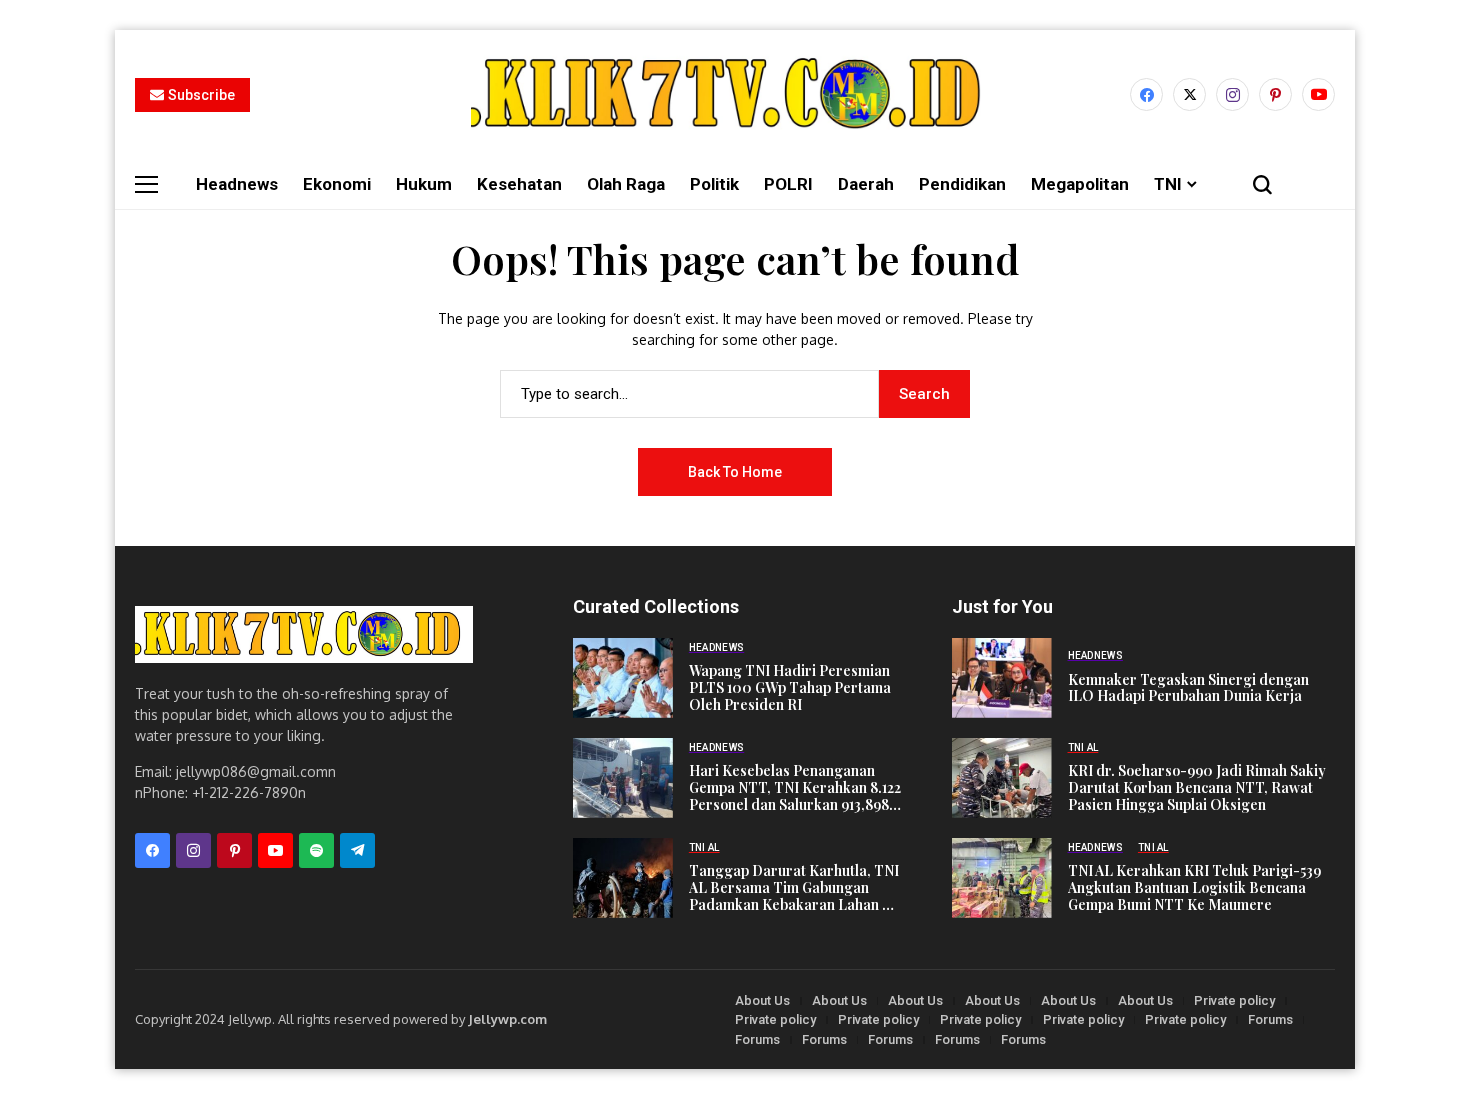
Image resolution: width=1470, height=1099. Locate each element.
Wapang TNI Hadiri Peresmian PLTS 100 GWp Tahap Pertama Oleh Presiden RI (790, 688)
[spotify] (316, 850)
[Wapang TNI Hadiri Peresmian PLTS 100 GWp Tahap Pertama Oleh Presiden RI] (623, 678)
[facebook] (1146, 94)
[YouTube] (1318, 94)
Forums (1270, 1019)
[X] (1189, 94)
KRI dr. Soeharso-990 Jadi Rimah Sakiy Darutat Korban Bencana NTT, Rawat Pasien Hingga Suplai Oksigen (1197, 788)
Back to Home (735, 472)
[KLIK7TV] (304, 634)
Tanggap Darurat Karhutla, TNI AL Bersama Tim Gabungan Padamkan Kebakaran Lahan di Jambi (794, 888)
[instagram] (1232, 94)
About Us (762, 1000)
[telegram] (357, 850)
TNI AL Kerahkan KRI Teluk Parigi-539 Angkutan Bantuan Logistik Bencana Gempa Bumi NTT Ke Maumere (1194, 888)
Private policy (1234, 1000)
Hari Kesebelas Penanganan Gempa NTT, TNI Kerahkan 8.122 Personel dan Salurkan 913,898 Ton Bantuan (795, 788)
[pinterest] (1275, 94)
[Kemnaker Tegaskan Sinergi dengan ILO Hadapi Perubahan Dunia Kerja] (1002, 678)
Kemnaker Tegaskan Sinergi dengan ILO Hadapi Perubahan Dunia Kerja (1188, 689)
